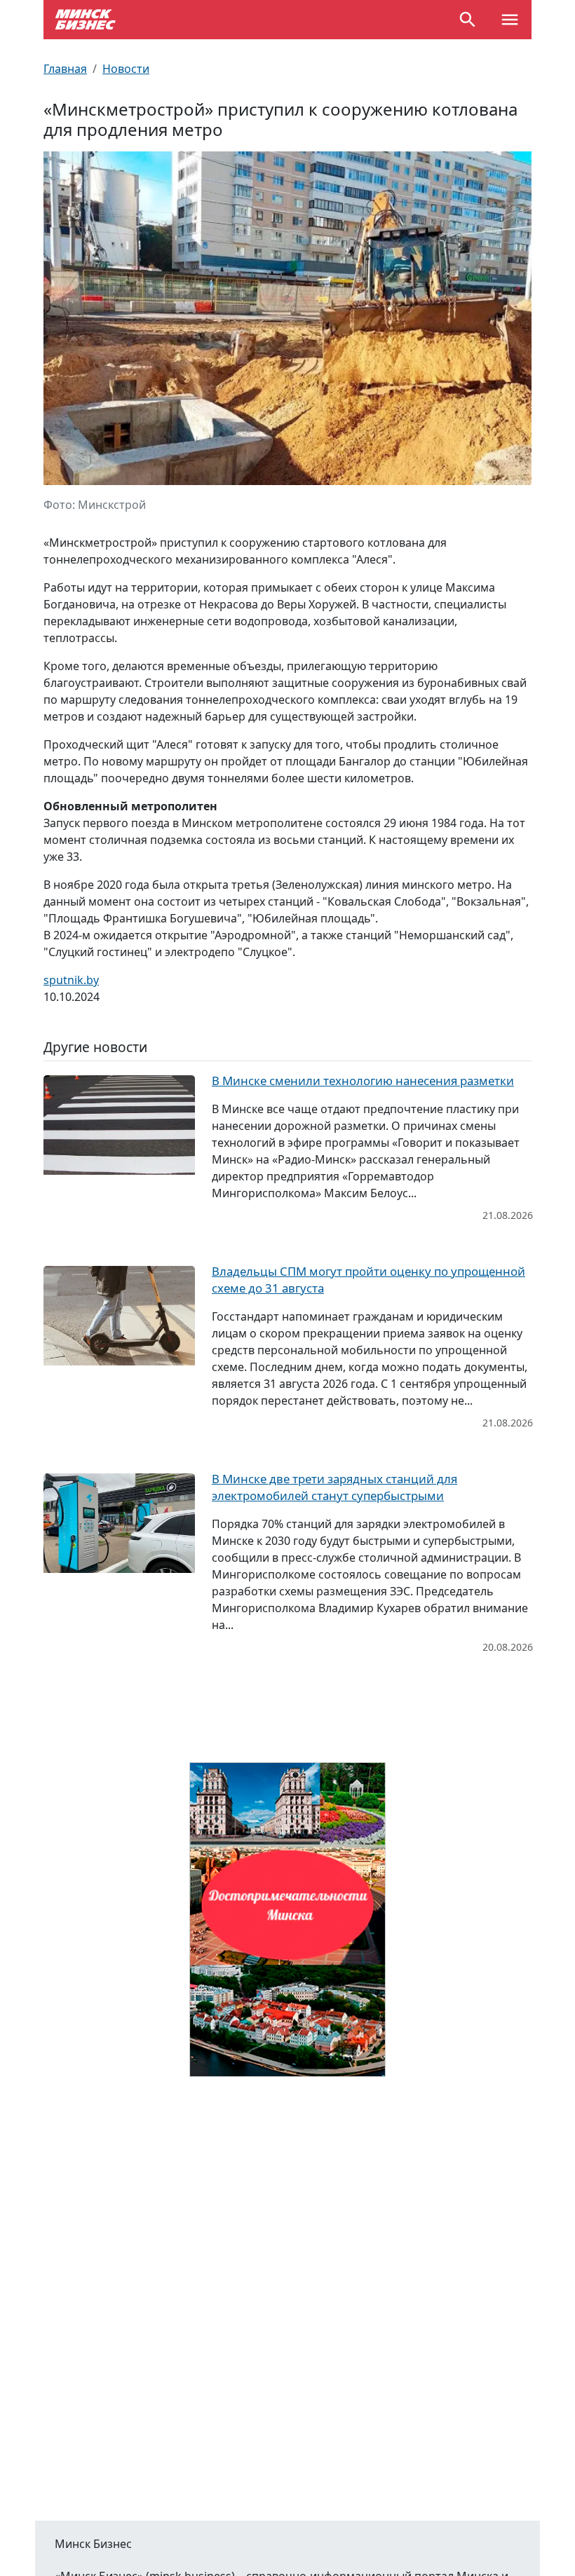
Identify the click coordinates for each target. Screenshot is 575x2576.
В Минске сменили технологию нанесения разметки (363, 1081)
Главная (65, 69)
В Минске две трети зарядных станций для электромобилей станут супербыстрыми (334, 1487)
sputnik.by (71, 980)
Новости (126, 69)
